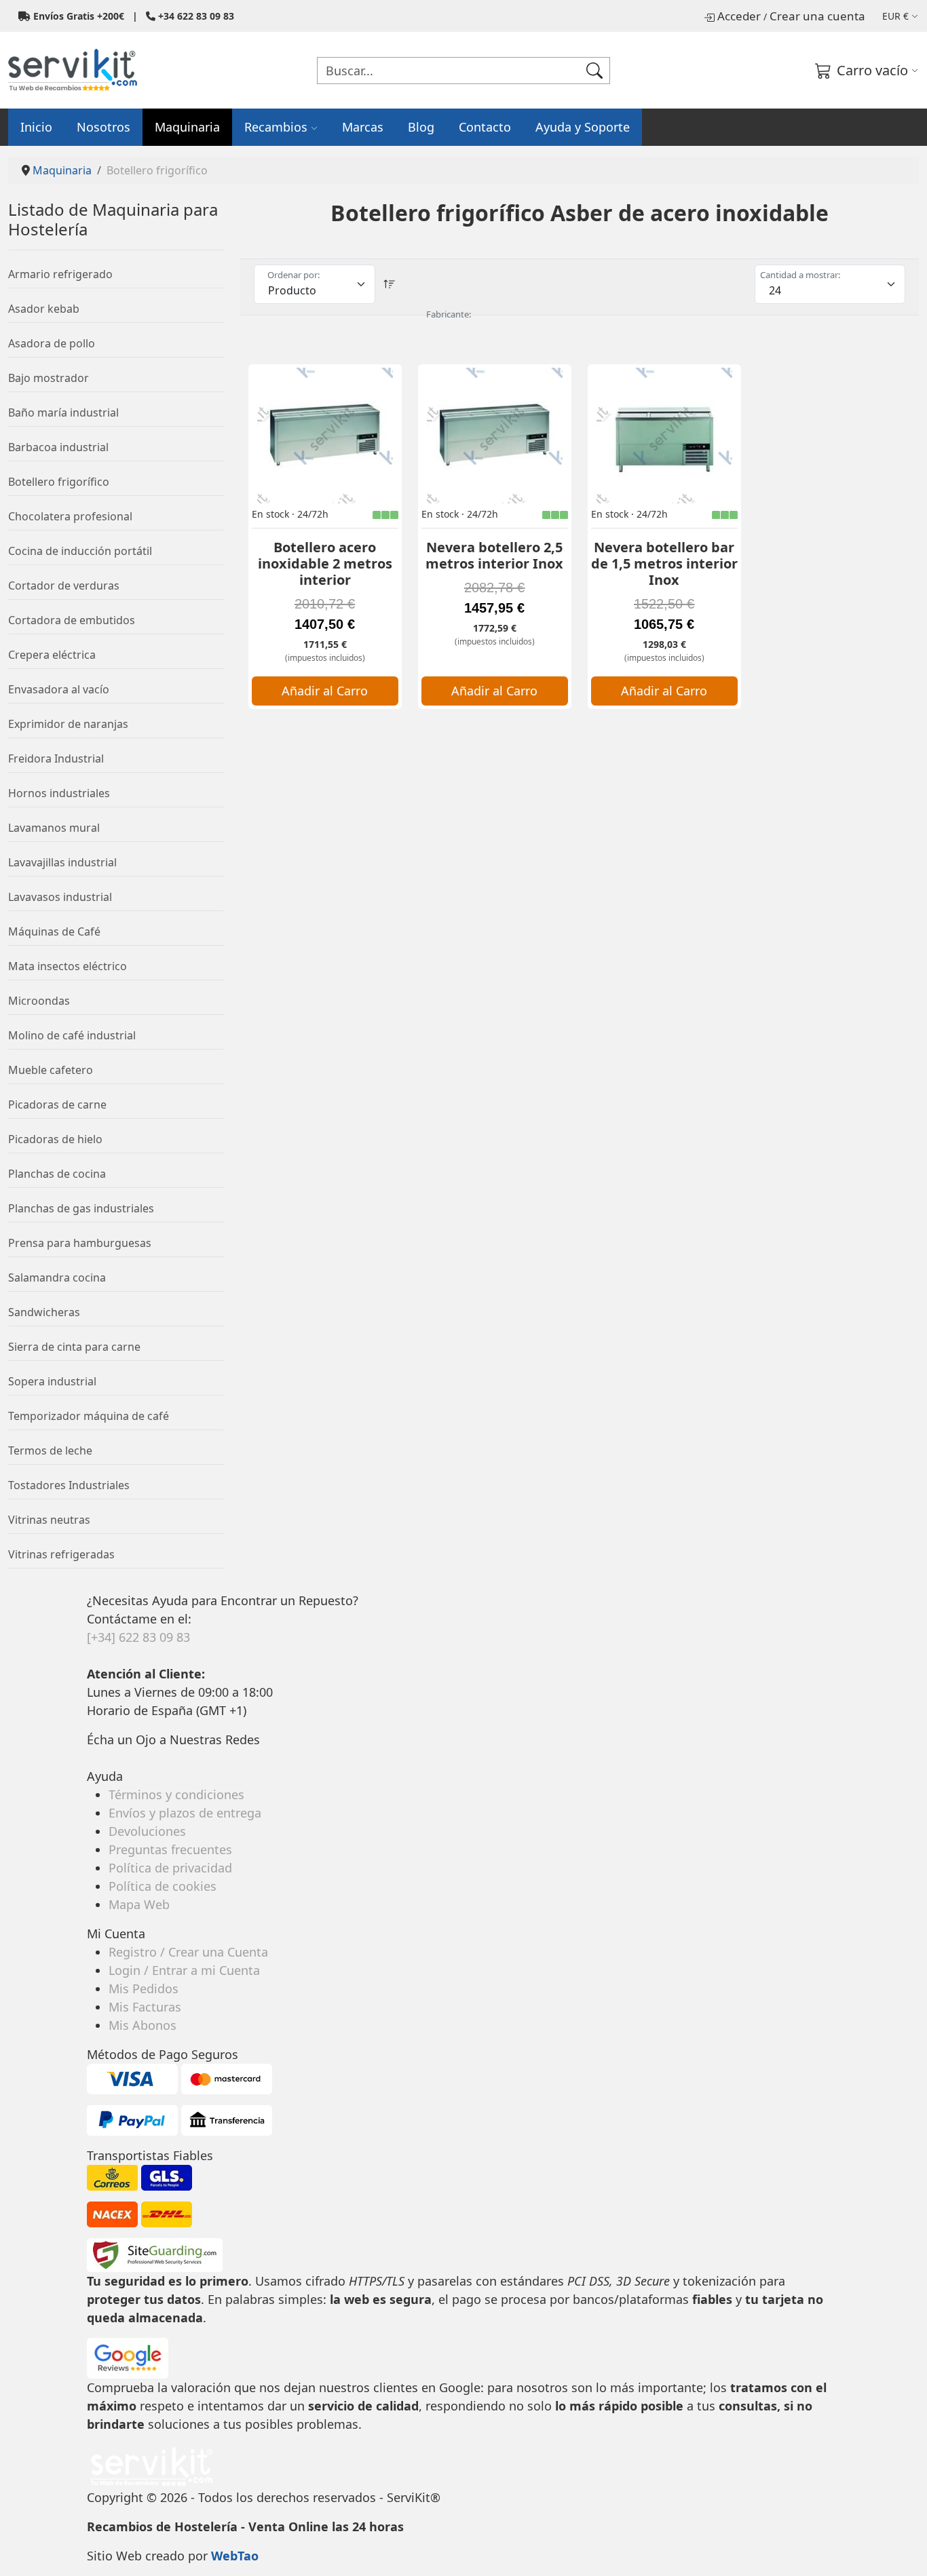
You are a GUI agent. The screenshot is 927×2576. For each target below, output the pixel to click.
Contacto (485, 127)
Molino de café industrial (72, 1035)
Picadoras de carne (57, 1104)
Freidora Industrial (56, 758)
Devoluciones (147, 1831)
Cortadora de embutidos (72, 620)
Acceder (739, 16)
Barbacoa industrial (58, 447)
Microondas (39, 1001)
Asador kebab (44, 309)
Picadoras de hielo (55, 1139)
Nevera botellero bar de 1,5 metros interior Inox (664, 563)
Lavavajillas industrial (62, 862)
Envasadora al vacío (59, 689)
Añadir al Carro (325, 691)
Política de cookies (163, 1886)
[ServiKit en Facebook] (89, 1758)
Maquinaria (187, 127)
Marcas (363, 127)
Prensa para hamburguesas (80, 1243)
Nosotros (103, 127)
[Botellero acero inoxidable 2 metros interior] (325, 436)
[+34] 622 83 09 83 (138, 1637)
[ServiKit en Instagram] (92, 1758)
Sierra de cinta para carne (74, 1347)
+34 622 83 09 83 (196, 16)
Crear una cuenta (817, 16)
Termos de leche (50, 1450)
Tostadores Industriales (69, 1485)
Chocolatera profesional (70, 516)
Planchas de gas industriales (81, 1208)
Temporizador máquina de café (89, 1416)
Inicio (36, 127)
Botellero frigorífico (59, 482)
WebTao (235, 2556)
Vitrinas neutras (49, 1520)
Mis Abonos (143, 2025)
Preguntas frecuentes (170, 1849)
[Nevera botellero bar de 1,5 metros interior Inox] (664, 436)
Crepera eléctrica (52, 655)
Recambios (276, 127)
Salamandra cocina (57, 1277)
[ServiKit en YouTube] (95, 1758)
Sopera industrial (52, 1381)
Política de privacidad (170, 1868)
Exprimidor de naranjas (68, 724)
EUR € (895, 16)
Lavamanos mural (54, 828)
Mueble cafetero (51, 1070)
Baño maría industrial (63, 412)
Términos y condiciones (176, 1794)
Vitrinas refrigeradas (61, 1554)
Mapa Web (139, 1904)
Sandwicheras (44, 1312)
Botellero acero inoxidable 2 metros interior (325, 563)
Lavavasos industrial (60, 897)
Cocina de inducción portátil (80, 551)
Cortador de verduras (64, 585)
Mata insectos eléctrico (68, 966)
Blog (421, 127)
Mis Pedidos (144, 1988)
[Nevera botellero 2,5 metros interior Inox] (495, 436)
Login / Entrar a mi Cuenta (184, 1970)
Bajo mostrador (49, 378)
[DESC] (390, 284)
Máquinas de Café (54, 931)
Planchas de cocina (57, 1174)
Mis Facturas (145, 2007)
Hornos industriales (59, 793)
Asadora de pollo (52, 343)
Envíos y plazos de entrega (185, 1813)
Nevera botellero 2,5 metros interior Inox (494, 555)
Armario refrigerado (60, 274)
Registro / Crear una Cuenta (188, 1952)
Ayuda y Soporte (583, 127)
